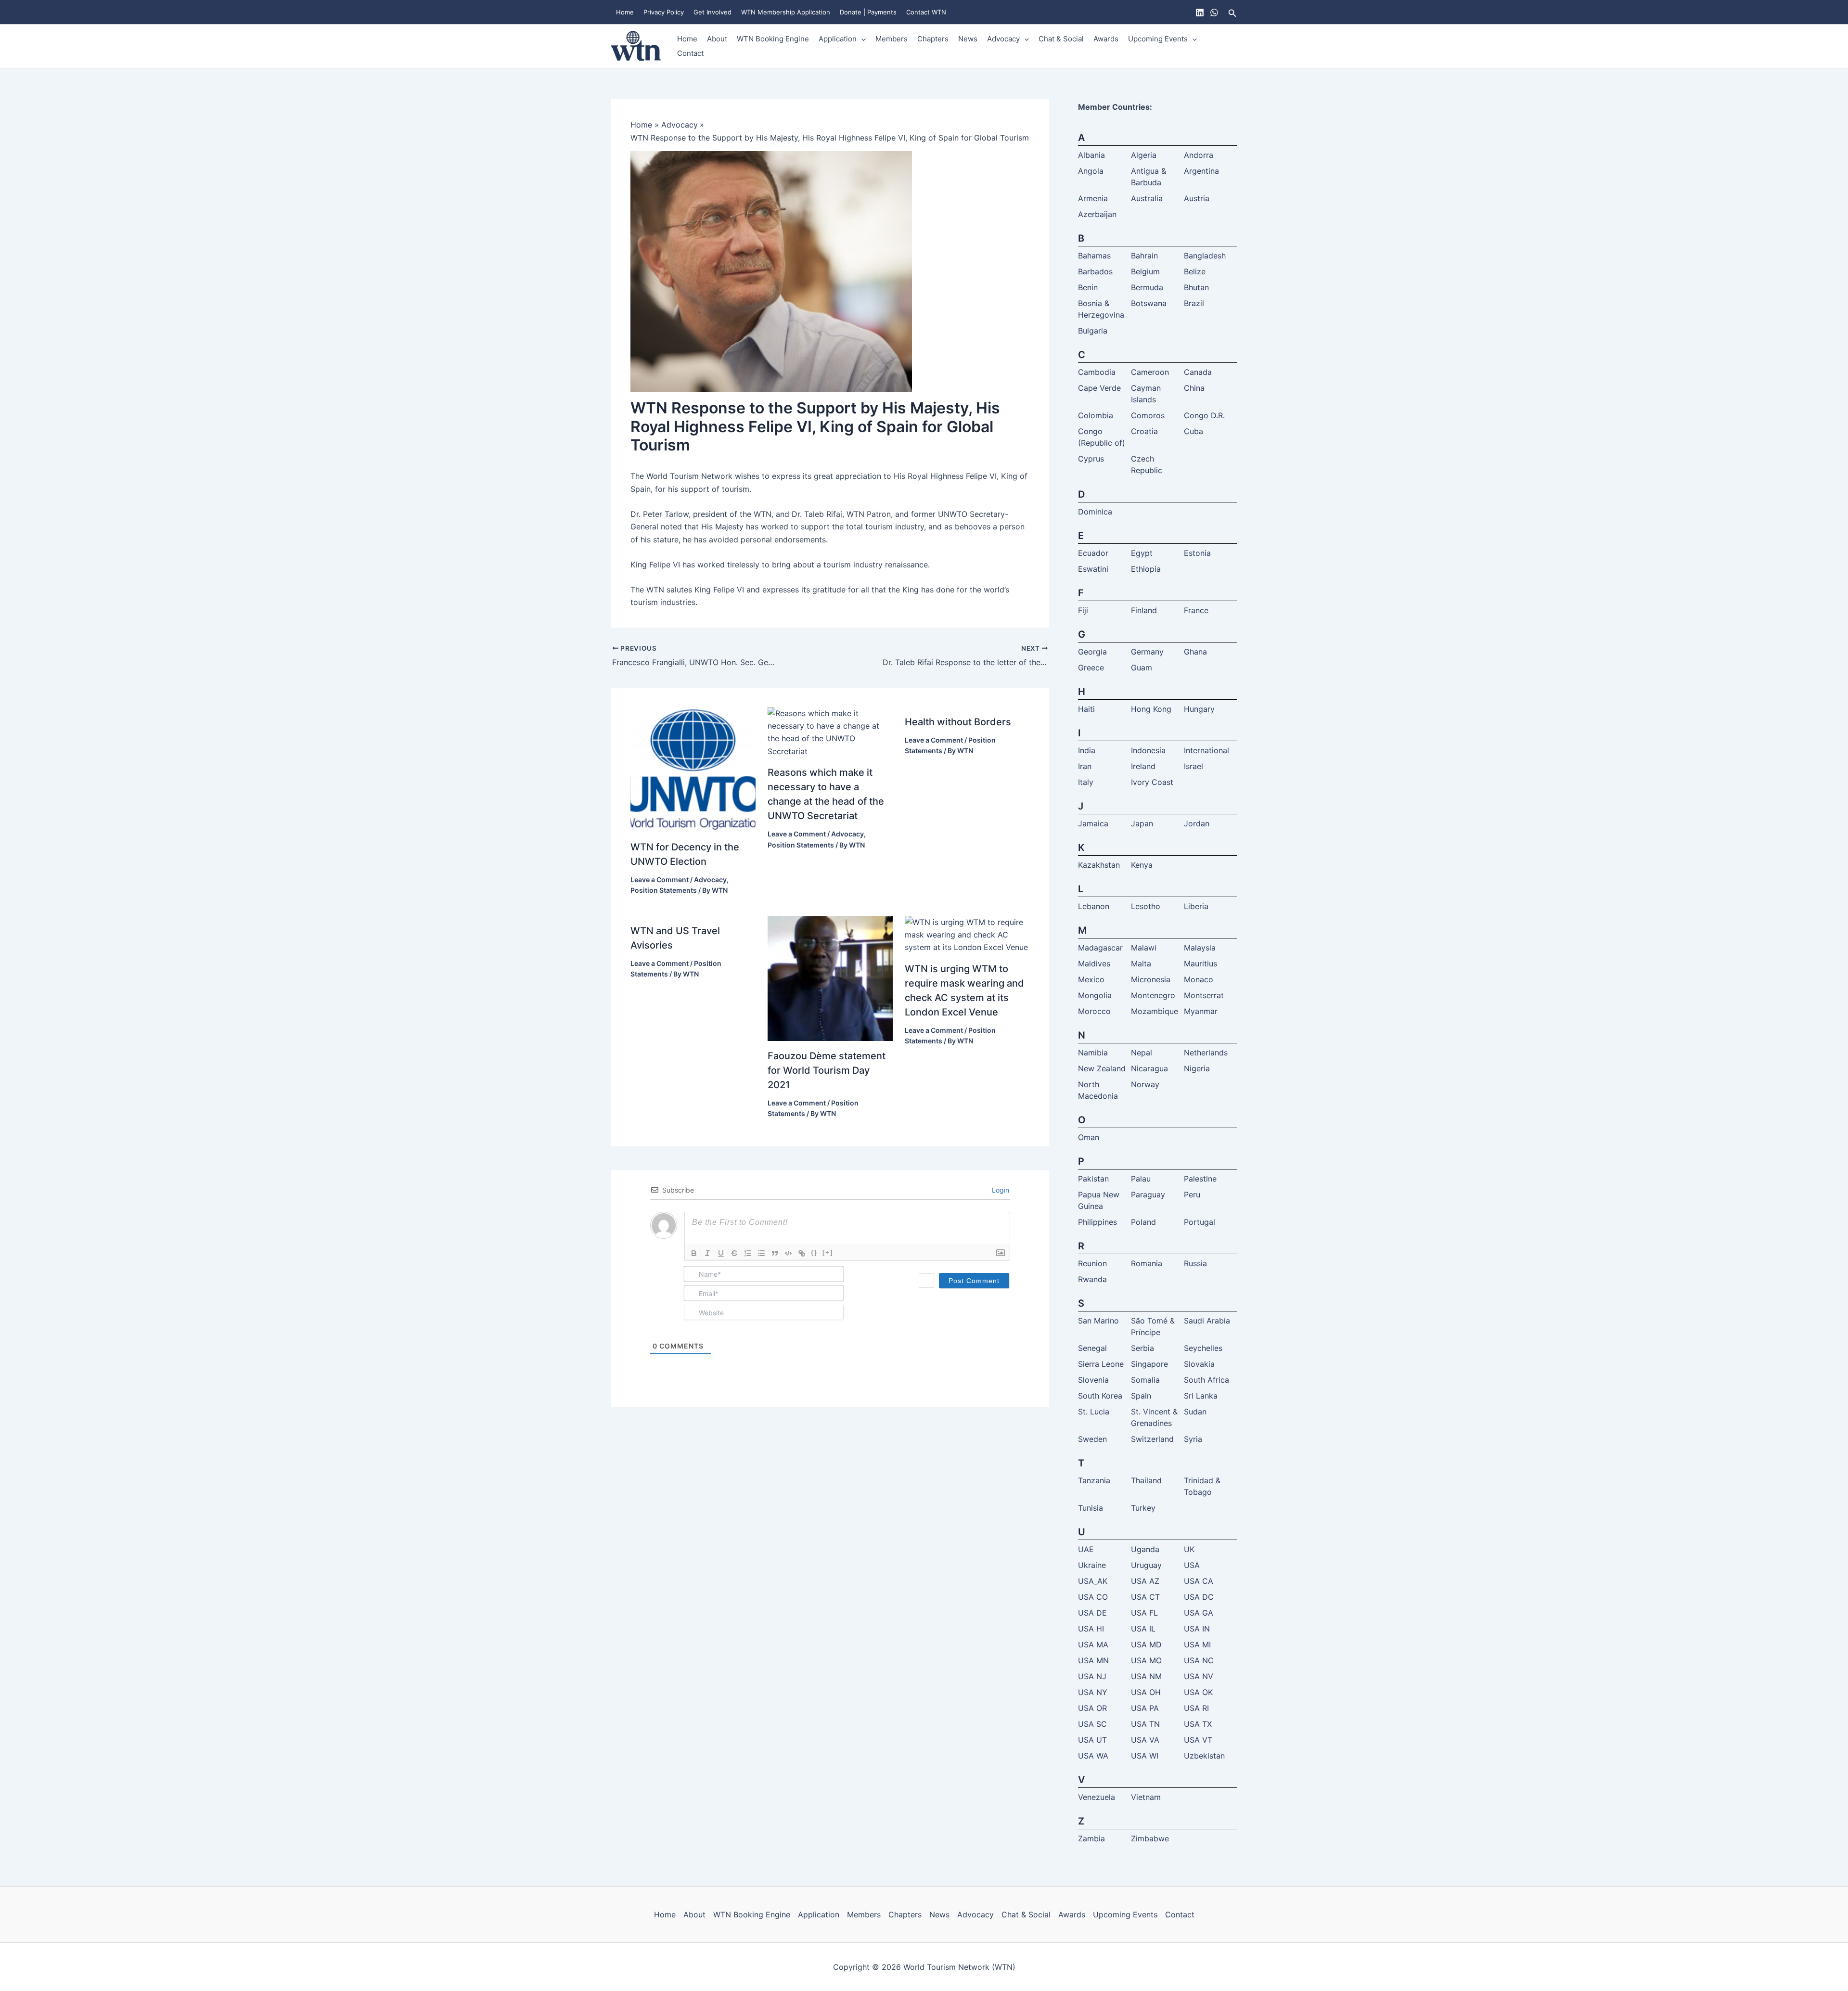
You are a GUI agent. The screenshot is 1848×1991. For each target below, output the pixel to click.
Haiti (1086, 709)
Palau (1141, 1179)
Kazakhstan (1099, 865)
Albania (1091, 155)
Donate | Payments (868, 12)
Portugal (1200, 1222)
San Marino (1098, 1321)
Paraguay (1148, 1195)
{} (814, 1252)
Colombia (1096, 415)
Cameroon (1150, 372)
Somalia (1145, 1380)
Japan (1142, 823)
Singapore (1149, 1364)
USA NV (1199, 1676)
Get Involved (712, 12)
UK (1189, 1549)
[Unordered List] (761, 1253)
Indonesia (1148, 750)
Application (838, 39)
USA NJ (1092, 1676)
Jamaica (1093, 823)
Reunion (1092, 1263)
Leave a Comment (660, 880)
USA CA (1199, 1581)
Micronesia (1151, 979)
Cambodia (1097, 372)
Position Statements (664, 890)
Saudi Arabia (1207, 1321)
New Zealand (1102, 1068)
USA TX (1198, 1724)
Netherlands (1206, 1053)
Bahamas (1094, 256)
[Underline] (721, 1253)
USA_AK (1093, 1581)
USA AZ (1145, 1581)
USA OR (1092, 1708)
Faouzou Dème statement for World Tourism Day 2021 (827, 1070)
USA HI (1091, 1629)
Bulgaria (1093, 331)
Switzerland (1152, 1439)
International (1206, 750)
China (1194, 388)
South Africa (1206, 1380)
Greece (1091, 668)
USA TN (1145, 1724)
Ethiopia (1146, 569)
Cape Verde (1099, 388)
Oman (1089, 1137)
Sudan (1195, 1412)
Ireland (1143, 766)
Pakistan (1093, 1179)
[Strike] (734, 1253)
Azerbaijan (1097, 214)
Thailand (1146, 1480)
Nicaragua (1149, 1068)
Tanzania (1094, 1480)
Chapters (933, 39)
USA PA (1145, 1708)
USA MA (1093, 1644)
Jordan (1197, 823)
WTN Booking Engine (773, 39)
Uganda (1145, 1549)
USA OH (1146, 1692)
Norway (1145, 1084)
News (968, 39)
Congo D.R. (1204, 415)
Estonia (1197, 553)
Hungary (1199, 709)
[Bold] (694, 1253)
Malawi (1144, 948)
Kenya (1142, 865)
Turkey (1143, 1508)
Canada (1198, 372)
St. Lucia (1094, 1412)
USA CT (1145, 1597)
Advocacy (1003, 39)
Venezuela (1097, 1797)
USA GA (1199, 1613)
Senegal (1092, 1348)
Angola (1091, 171)
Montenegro (1153, 995)
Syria (1193, 1439)
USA (1192, 1565)
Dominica (1095, 512)
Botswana (1149, 303)
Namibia (1093, 1053)
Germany (1147, 652)
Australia (1147, 198)
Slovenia (1093, 1380)
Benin (1088, 287)
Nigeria (1197, 1068)
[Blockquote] (775, 1253)
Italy (1086, 782)
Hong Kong (1151, 709)
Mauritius (1200, 963)
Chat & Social (1061, 39)
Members (892, 39)
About (717, 39)
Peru (1192, 1195)
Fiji (1083, 610)
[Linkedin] (1200, 13)
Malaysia (1200, 948)
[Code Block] (788, 1253)
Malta (1141, 963)
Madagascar (1100, 948)
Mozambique (1155, 1011)
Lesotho (1146, 906)
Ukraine (1092, 1565)
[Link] (802, 1253)
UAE (1086, 1549)
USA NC (1199, 1660)
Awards (1106, 39)
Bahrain (1144, 256)
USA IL (1143, 1629)
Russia (1195, 1263)
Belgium (1145, 271)
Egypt (1142, 553)
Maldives (1094, 963)
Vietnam (1146, 1797)
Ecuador (1093, 553)
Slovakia (1199, 1364)
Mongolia (1095, 995)
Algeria (1144, 155)
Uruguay (1146, 1565)
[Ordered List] (748, 1253)
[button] (1232, 12)
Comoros (1148, 415)
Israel (1193, 766)
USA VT (1198, 1740)
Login (1000, 1190)
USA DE (1092, 1613)
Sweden (1092, 1439)
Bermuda (1147, 287)
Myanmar (1201, 1011)
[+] (828, 1252)
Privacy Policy (664, 12)
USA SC (1092, 1724)
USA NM (1146, 1676)
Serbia (1142, 1348)
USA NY (1093, 1692)
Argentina (1201, 171)
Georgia (1092, 652)
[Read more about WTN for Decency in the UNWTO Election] (693, 769)
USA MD (1146, 1644)
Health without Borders (958, 722)
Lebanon (1094, 906)
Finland (1144, 610)
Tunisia (1091, 1508)
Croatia (1144, 431)
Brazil (1194, 303)
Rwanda (1092, 1279)
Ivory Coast (1152, 782)
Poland (1143, 1222)
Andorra (1199, 155)
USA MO (1146, 1660)
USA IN (1197, 1629)
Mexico (1091, 979)
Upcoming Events (1158, 39)
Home (625, 12)
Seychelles (1203, 1348)
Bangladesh (1205, 256)
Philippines (1097, 1222)
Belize (1195, 271)
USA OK (1198, 1692)
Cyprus (1091, 459)
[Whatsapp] (1214, 13)
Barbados (1095, 271)
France (1196, 610)
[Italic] (707, 1253)
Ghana (1195, 652)
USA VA (1145, 1740)
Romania (1147, 1263)
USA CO (1093, 1597)
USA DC (1199, 1597)
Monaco (1199, 979)
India (1087, 750)
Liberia (1196, 906)
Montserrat (1204, 995)
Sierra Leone (1101, 1364)
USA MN (1093, 1660)
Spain (1141, 1396)
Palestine (1200, 1179)
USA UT (1092, 1740)
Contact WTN (926, 12)
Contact (690, 53)
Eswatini (1093, 569)
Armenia (1093, 198)
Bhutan (1196, 287)
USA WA (1093, 1756)
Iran (1085, 766)
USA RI (1196, 1708)
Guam (1142, 668)
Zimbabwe (1150, 1838)
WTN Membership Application (786, 12)
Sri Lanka (1201, 1396)
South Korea (1100, 1396)
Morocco (1094, 1011)
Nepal (1142, 1053)
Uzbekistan (1204, 1756)
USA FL (1144, 1613)
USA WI (1145, 1756)
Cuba (1193, 431)
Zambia (1091, 1838)
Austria (1197, 198)
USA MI (1197, 1644)
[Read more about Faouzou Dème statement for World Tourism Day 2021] (830, 977)
